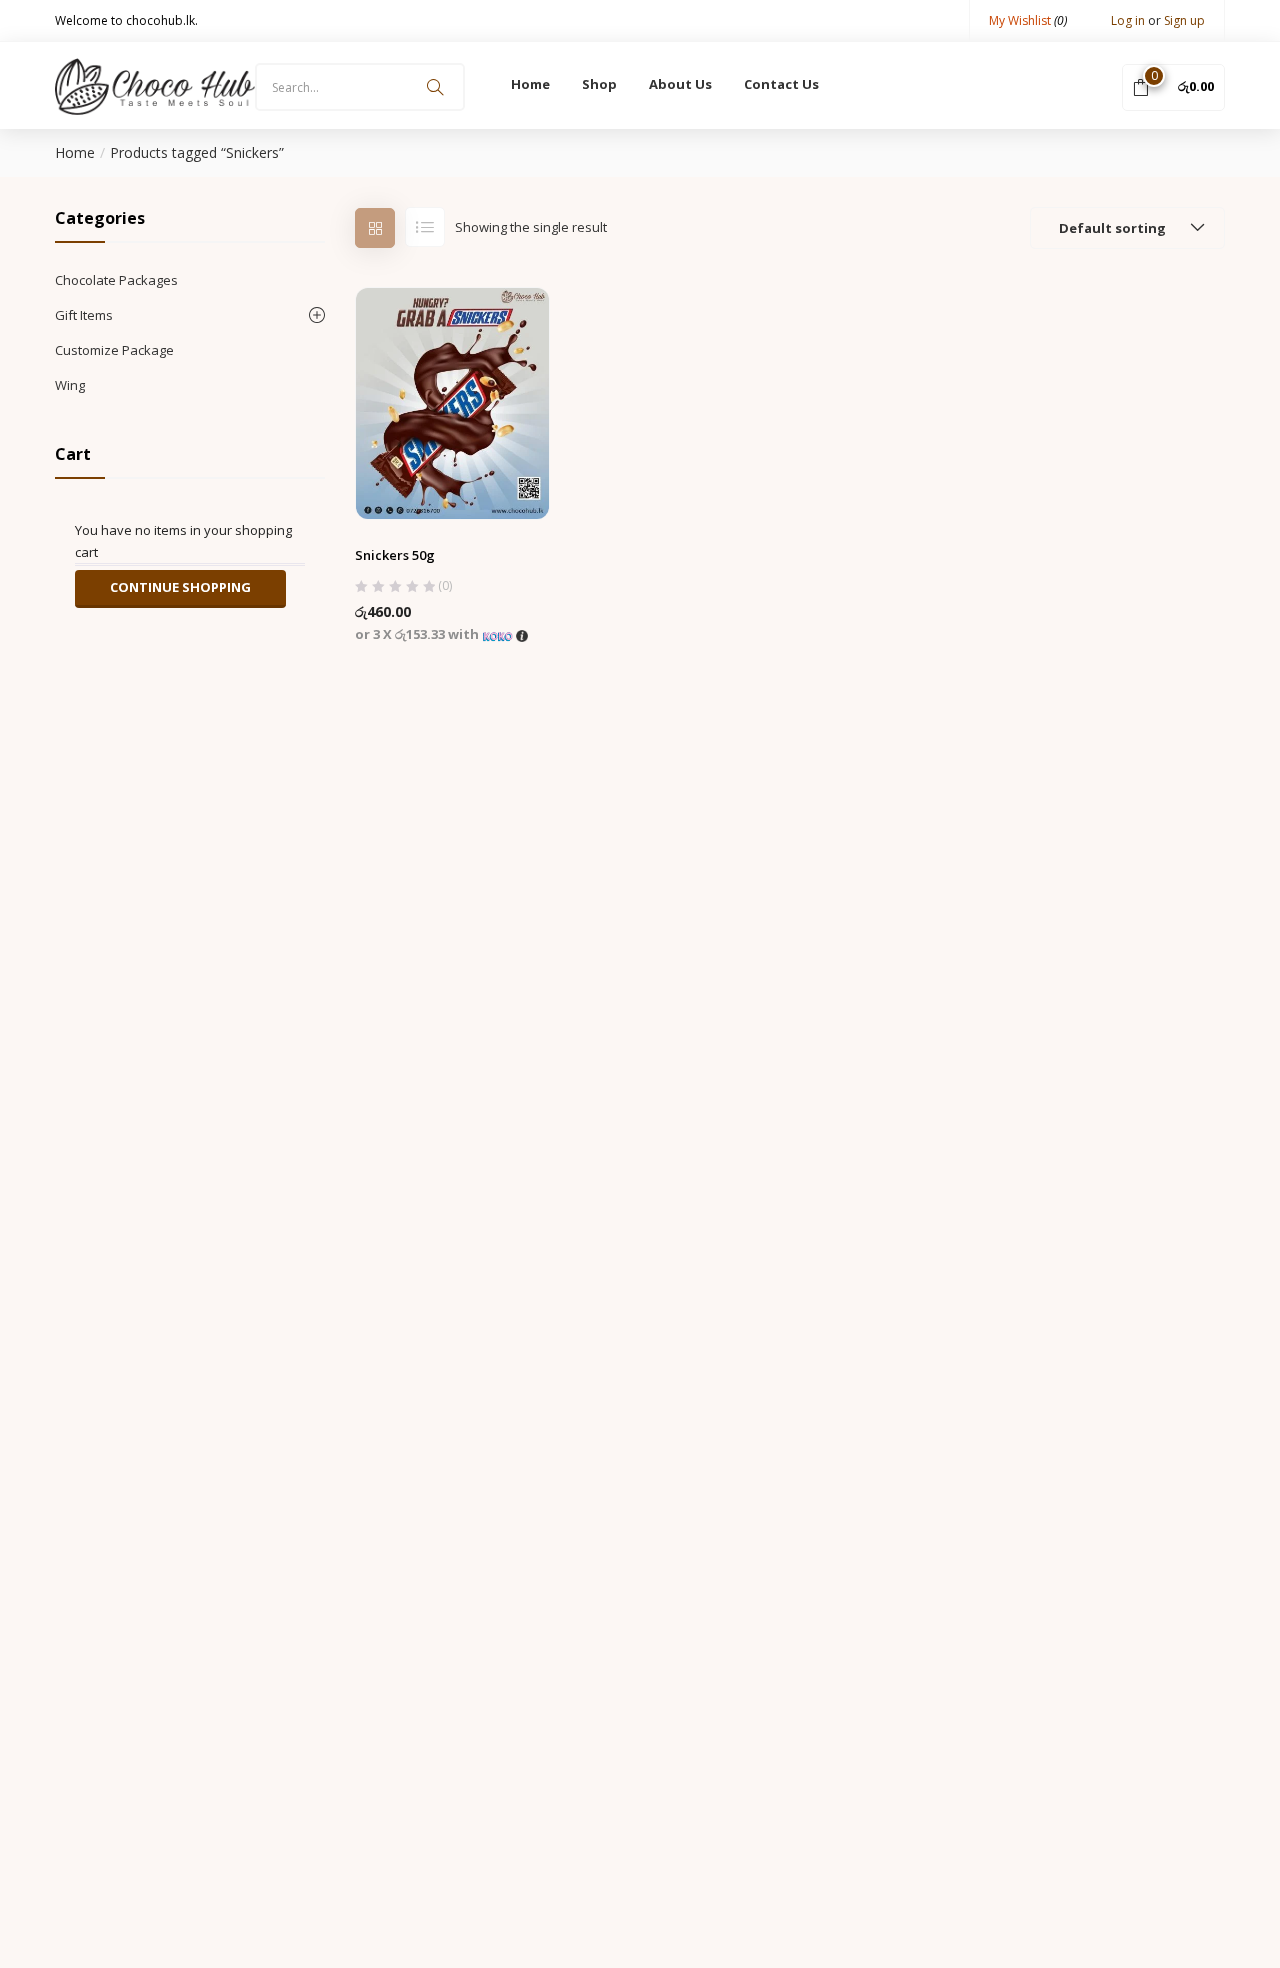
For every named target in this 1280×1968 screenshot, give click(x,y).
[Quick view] (452, 471)
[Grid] (375, 228)
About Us (680, 84)
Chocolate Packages (116, 280)
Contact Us (781, 84)
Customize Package (114, 350)
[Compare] (492, 471)
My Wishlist (1028, 20)
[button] (1173, 86)
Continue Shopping (180, 587)
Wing (70, 385)
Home (530, 84)
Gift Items (84, 315)
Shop (599, 84)
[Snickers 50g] (452, 402)
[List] (425, 227)
